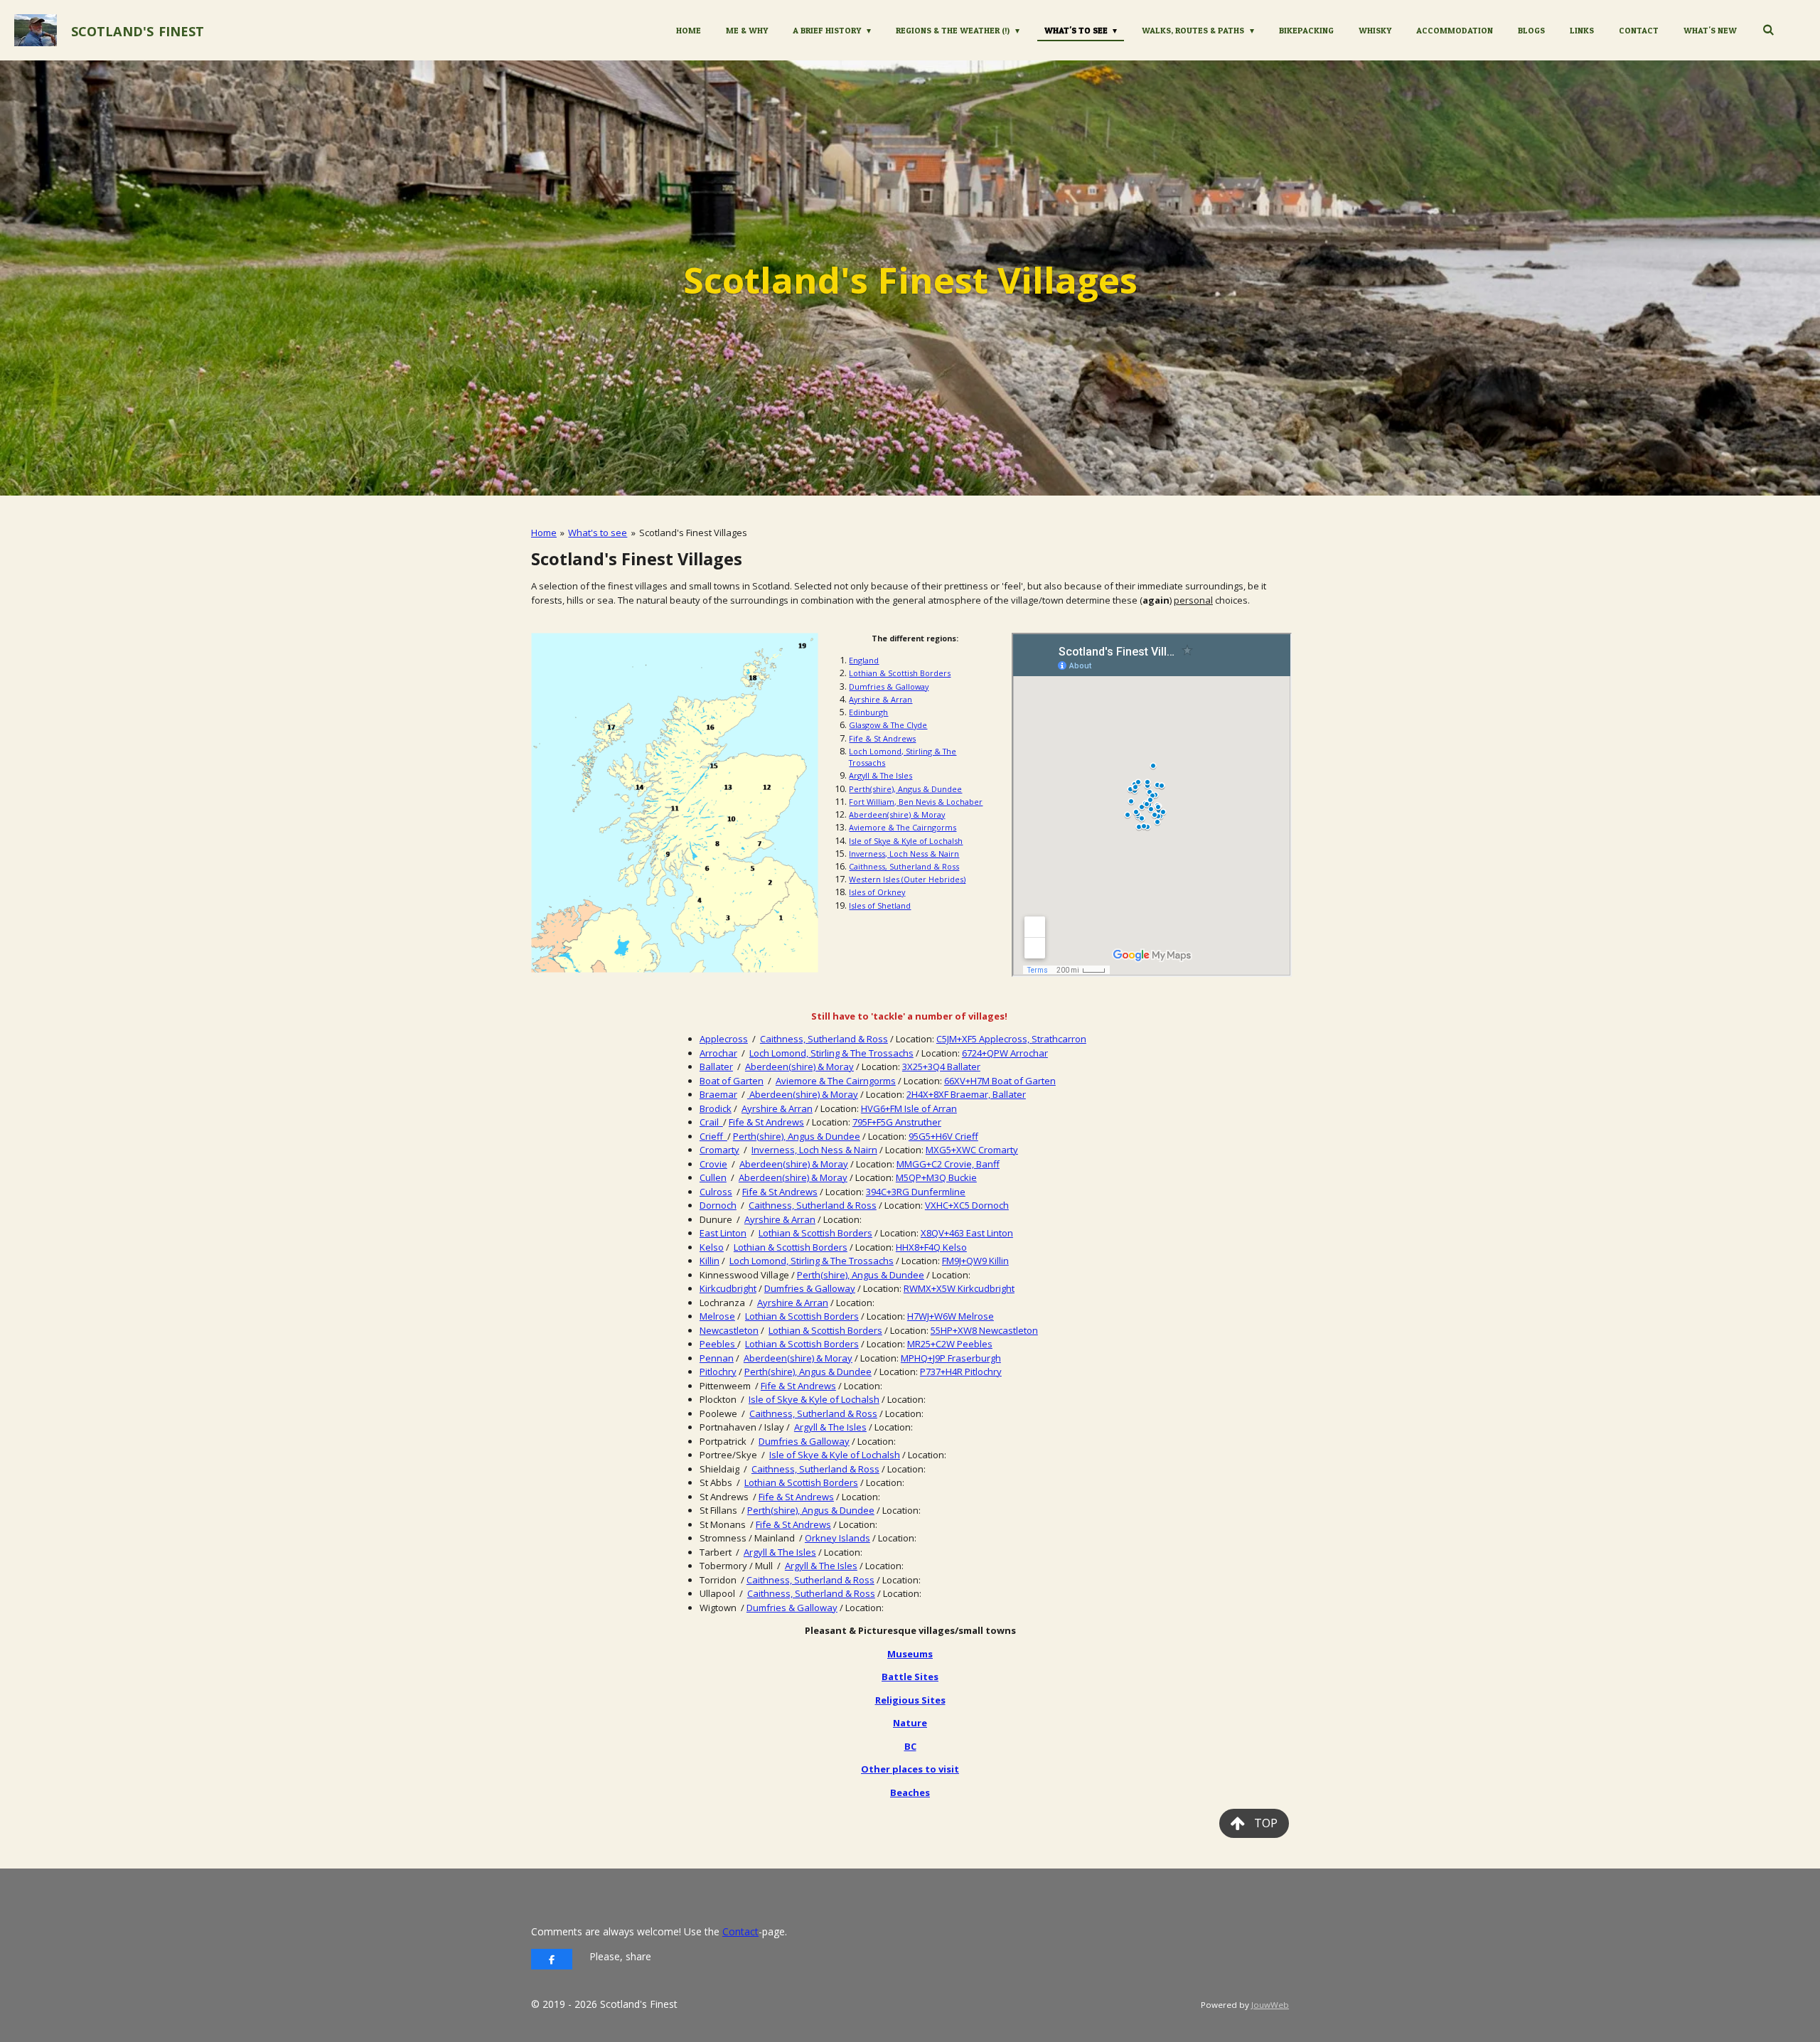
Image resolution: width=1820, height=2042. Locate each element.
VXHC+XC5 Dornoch (967, 1205)
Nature (910, 1723)
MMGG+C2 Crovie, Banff (948, 1164)
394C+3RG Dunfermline (916, 1192)
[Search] (1768, 30)
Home (544, 533)
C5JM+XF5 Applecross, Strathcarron (1011, 1039)
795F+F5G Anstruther (897, 1122)
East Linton (723, 1233)
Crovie (713, 1164)
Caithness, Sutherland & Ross (904, 866)
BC (910, 1746)
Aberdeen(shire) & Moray (897, 814)
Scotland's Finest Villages (693, 533)
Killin (710, 1261)
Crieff (713, 1136)
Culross (716, 1192)
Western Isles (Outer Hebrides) (907, 879)
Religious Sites (910, 1700)
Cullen (713, 1177)
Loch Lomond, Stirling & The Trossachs (831, 1053)
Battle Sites (910, 1677)
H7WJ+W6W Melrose (951, 1316)
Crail (711, 1122)
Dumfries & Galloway (889, 686)
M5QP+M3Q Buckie (936, 1177)
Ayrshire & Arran (880, 699)
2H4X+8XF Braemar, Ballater (966, 1094)
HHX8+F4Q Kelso (931, 1247)
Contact (740, 1931)
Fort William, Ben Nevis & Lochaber (916, 802)
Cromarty (719, 1150)
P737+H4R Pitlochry (961, 1372)
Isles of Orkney (877, 892)
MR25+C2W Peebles (950, 1344)
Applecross (724, 1039)
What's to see (598, 533)
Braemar (718, 1094)
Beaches (910, 1792)
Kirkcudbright (728, 1288)
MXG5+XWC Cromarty (972, 1150)
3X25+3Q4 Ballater (941, 1067)
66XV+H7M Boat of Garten (1000, 1081)
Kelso (712, 1247)
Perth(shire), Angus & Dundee (905, 789)
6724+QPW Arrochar (1005, 1053)
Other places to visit (910, 1769)
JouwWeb (1270, 2005)
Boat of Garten (732, 1081)
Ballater (716, 1067)
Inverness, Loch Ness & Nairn (904, 854)
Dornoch (718, 1205)
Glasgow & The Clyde (888, 725)
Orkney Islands (837, 1538)
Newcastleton (729, 1330)
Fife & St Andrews (882, 738)
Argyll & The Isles (880, 775)
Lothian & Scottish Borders (900, 673)
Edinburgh (868, 712)
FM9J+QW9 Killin (975, 1261)
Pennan (717, 1358)
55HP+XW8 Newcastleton (984, 1330)
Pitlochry (718, 1372)
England (864, 660)
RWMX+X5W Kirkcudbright (959, 1288)
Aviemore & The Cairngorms (903, 827)
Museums (910, 1654)
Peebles (718, 1344)
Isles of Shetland (880, 905)
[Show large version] (675, 803)
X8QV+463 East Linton (967, 1233)
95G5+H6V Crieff (943, 1136)
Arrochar (718, 1053)
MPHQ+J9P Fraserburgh (951, 1358)
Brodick (716, 1108)
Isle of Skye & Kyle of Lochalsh (906, 841)
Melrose (717, 1316)
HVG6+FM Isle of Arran (909, 1108)
